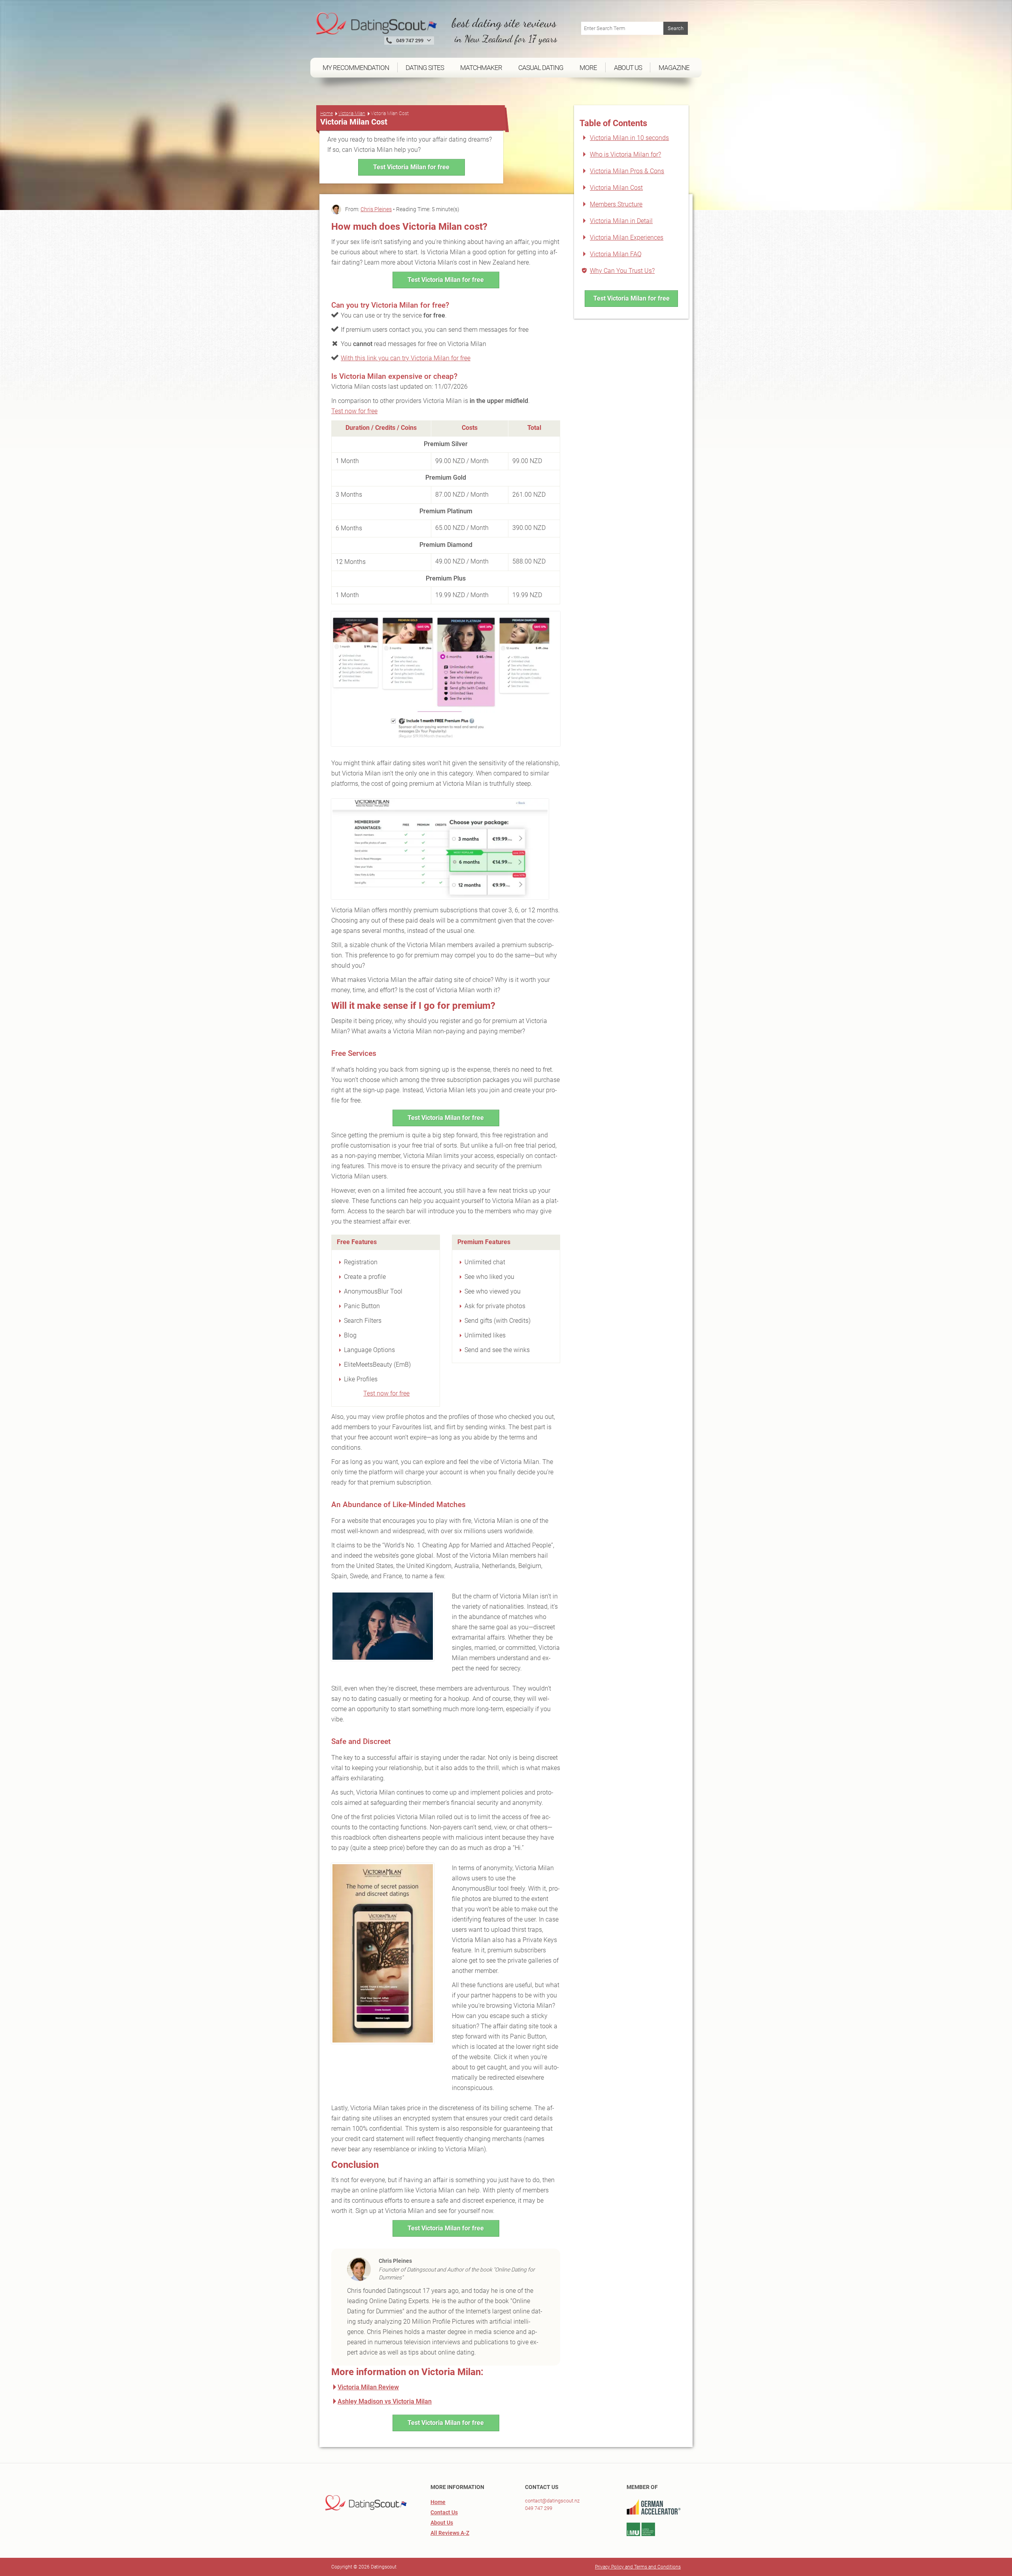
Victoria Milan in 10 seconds (629, 138)
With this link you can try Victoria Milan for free (406, 358)
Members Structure (616, 204)
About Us (442, 2523)
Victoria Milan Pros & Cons (627, 171)
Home (327, 113)
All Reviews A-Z (450, 2533)
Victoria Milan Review (368, 2387)
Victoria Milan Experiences (627, 237)
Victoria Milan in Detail (621, 221)
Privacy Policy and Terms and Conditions (638, 2567)
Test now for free (354, 411)
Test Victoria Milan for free (411, 167)
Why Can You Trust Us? (622, 271)
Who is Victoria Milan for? (625, 154)
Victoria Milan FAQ (616, 254)
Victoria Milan (352, 113)
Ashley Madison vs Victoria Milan (385, 2401)
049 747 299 (539, 2508)
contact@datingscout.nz (552, 2501)
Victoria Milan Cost (616, 188)
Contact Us (444, 2512)
